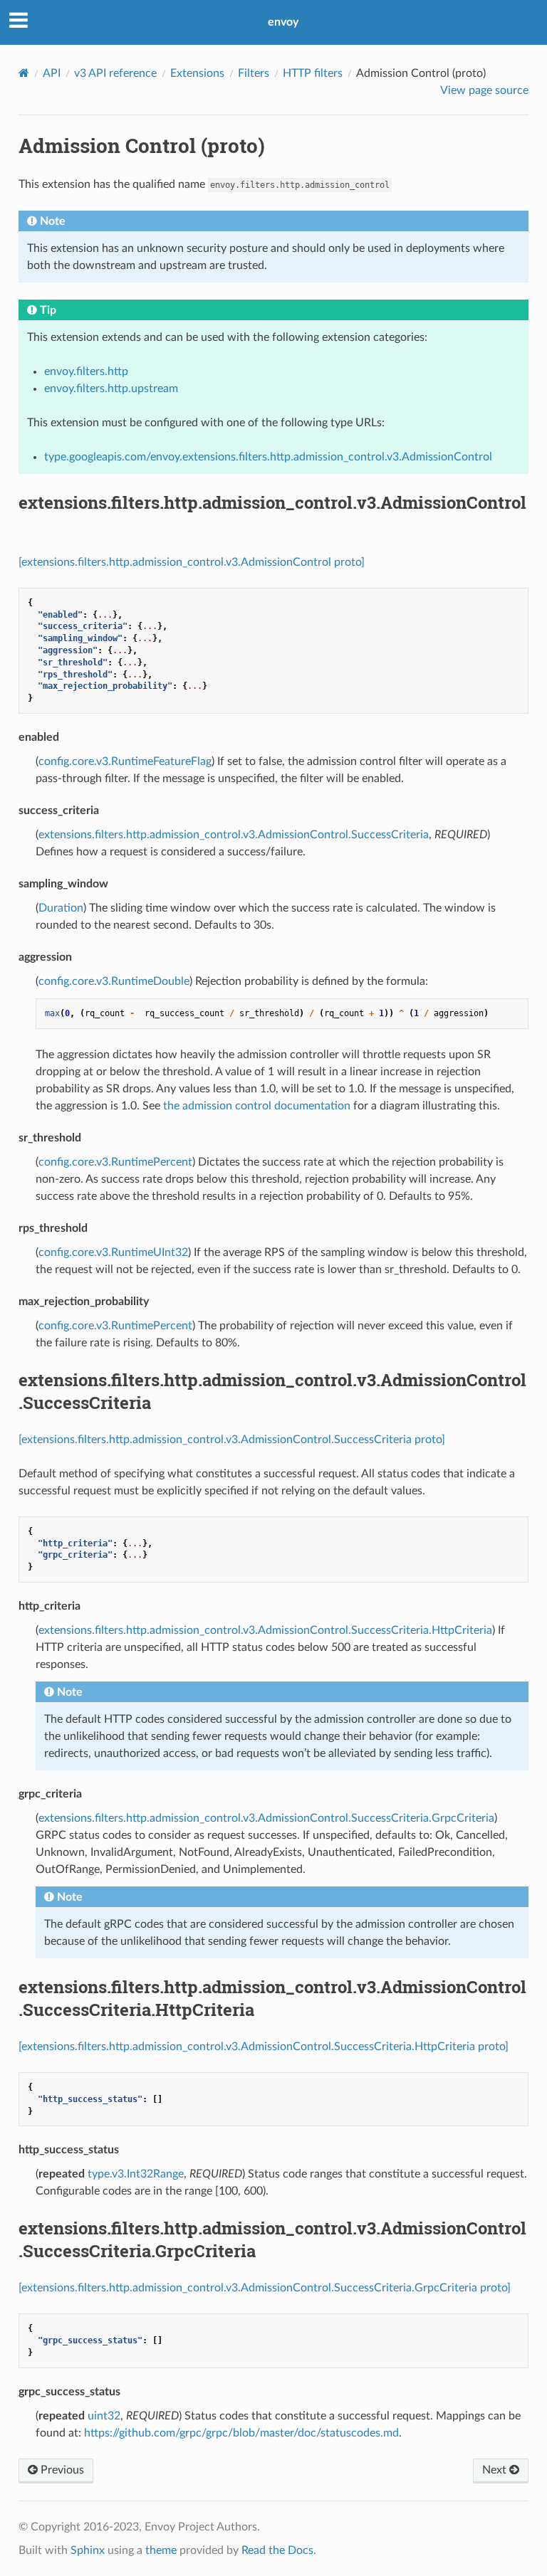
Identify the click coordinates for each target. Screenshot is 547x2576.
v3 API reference (115, 73)
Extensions (197, 73)
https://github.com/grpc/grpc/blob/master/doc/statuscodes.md (241, 2433)
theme (161, 2550)
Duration (61, 908)
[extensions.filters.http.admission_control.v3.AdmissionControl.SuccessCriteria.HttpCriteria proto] (264, 2047)
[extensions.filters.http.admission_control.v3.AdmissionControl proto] (192, 562)
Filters (254, 73)
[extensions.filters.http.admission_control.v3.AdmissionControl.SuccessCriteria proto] (232, 1440)
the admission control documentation (257, 1106)
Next (496, 2470)
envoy (283, 22)
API (52, 73)
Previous (61, 2470)
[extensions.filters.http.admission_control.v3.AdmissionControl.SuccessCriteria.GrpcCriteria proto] (265, 2288)
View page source (484, 90)
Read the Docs (277, 2550)
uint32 (104, 2416)
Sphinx (88, 2550)
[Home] (24, 73)
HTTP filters (313, 73)
